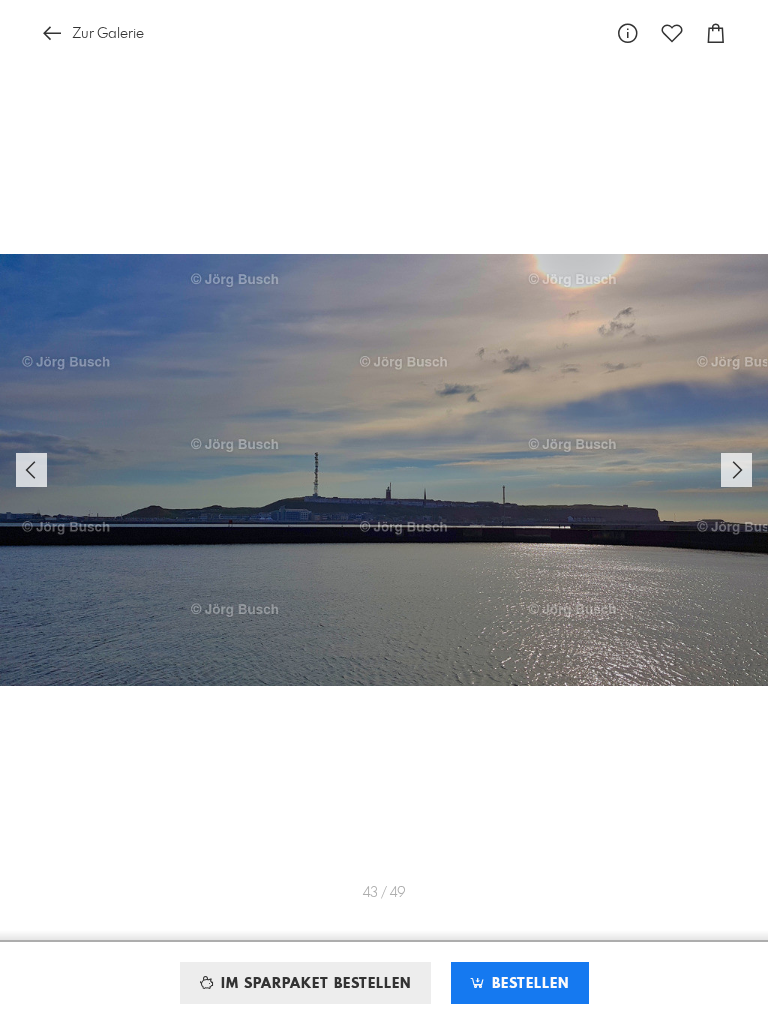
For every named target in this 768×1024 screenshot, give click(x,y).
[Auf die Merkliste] (672, 33)
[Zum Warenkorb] (716, 33)
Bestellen (528, 984)
